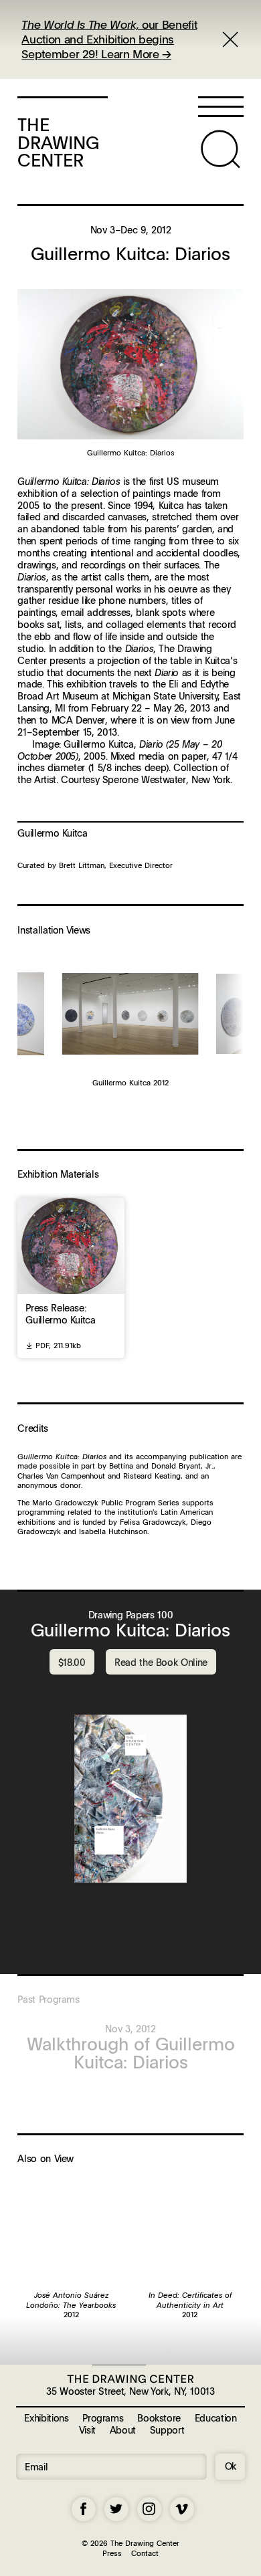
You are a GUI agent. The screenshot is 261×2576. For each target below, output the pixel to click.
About (123, 2430)
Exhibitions (46, 2418)
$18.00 (72, 1662)
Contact (145, 2553)
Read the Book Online (161, 1662)
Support (167, 2430)
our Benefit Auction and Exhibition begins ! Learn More (109, 39)
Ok (231, 2466)
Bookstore (159, 2418)
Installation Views (54, 930)
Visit (87, 2430)
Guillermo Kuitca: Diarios (130, 1630)
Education (216, 2418)
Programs (103, 2418)
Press (112, 2553)
